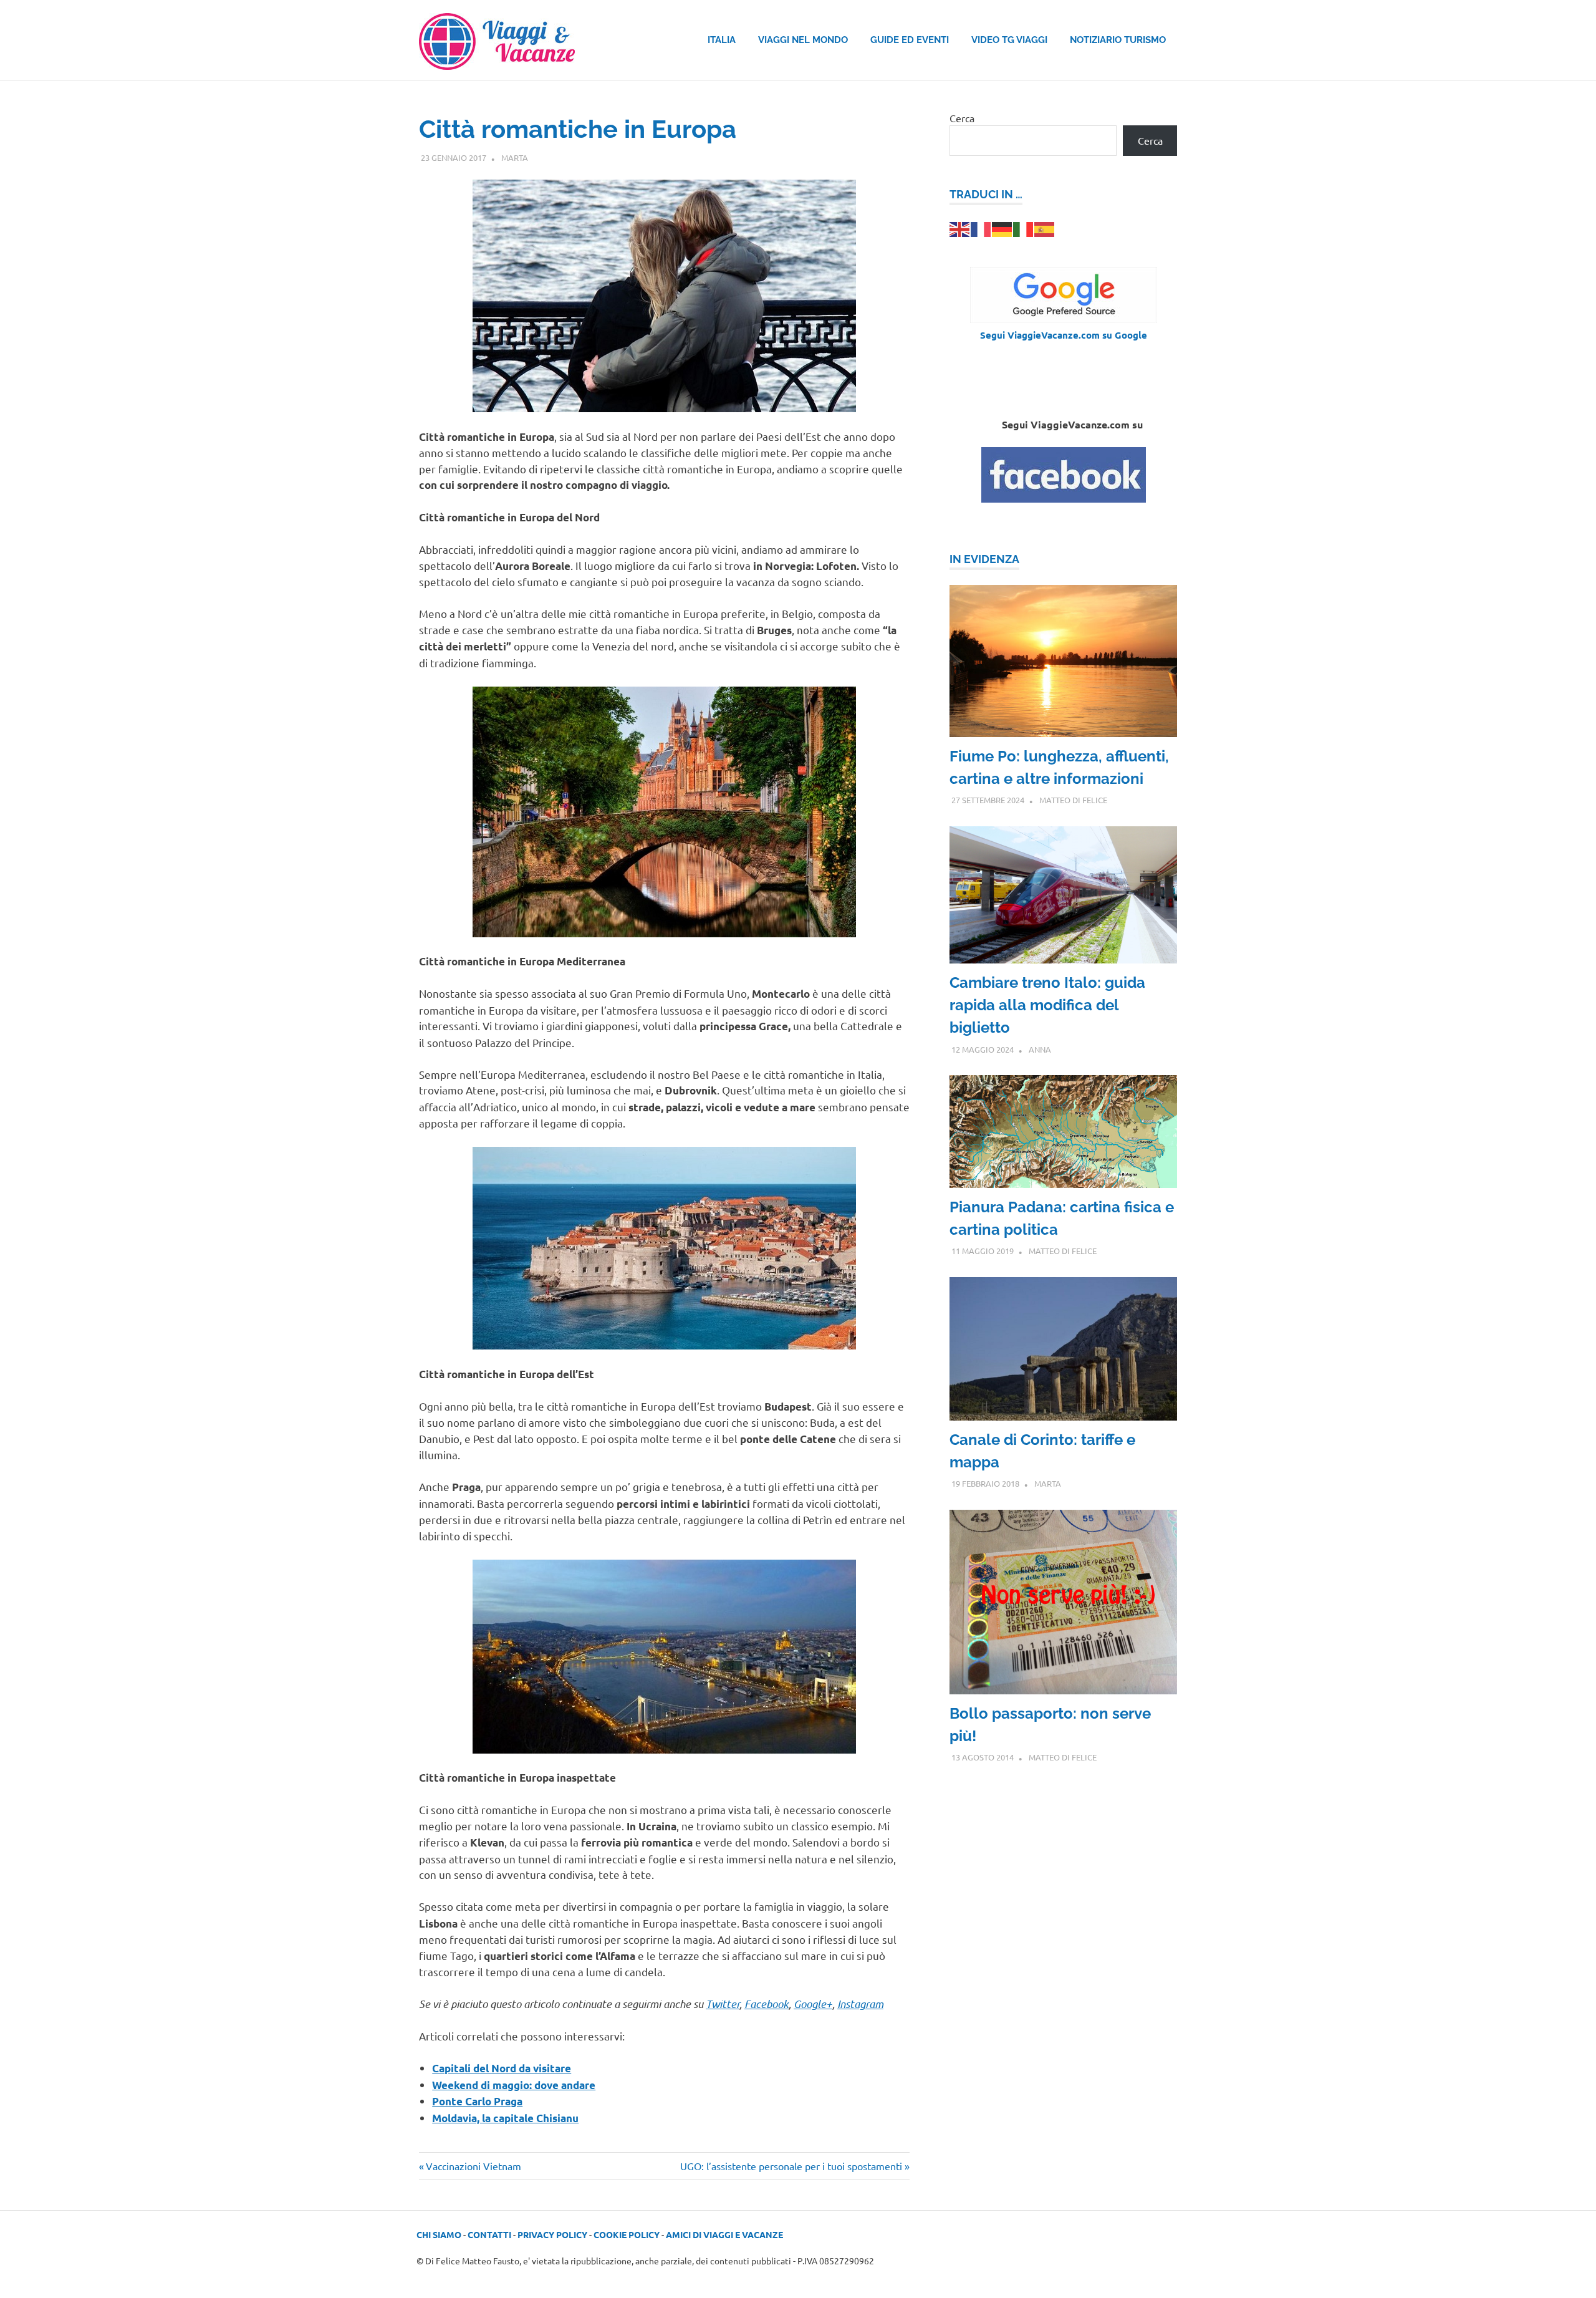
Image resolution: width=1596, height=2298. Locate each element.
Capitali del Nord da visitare (502, 2068)
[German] (1002, 228)
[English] (960, 228)
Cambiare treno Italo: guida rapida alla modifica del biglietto (1047, 1005)
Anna (1040, 1049)
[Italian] (1024, 228)
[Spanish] (1045, 228)
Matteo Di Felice (1073, 800)
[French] (981, 228)
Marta (515, 157)
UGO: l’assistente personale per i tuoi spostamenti (791, 2166)
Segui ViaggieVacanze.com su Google (1064, 335)
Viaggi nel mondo (803, 40)
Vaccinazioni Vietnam (473, 2166)
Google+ (813, 2004)
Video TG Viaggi (1009, 40)
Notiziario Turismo (1118, 40)
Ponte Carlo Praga (477, 2101)
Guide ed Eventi (910, 40)
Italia (722, 40)
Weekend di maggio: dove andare (514, 2085)
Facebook (767, 2004)
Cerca (962, 118)
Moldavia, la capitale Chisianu (505, 2118)
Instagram (860, 2004)
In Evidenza (984, 559)
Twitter (723, 2004)
